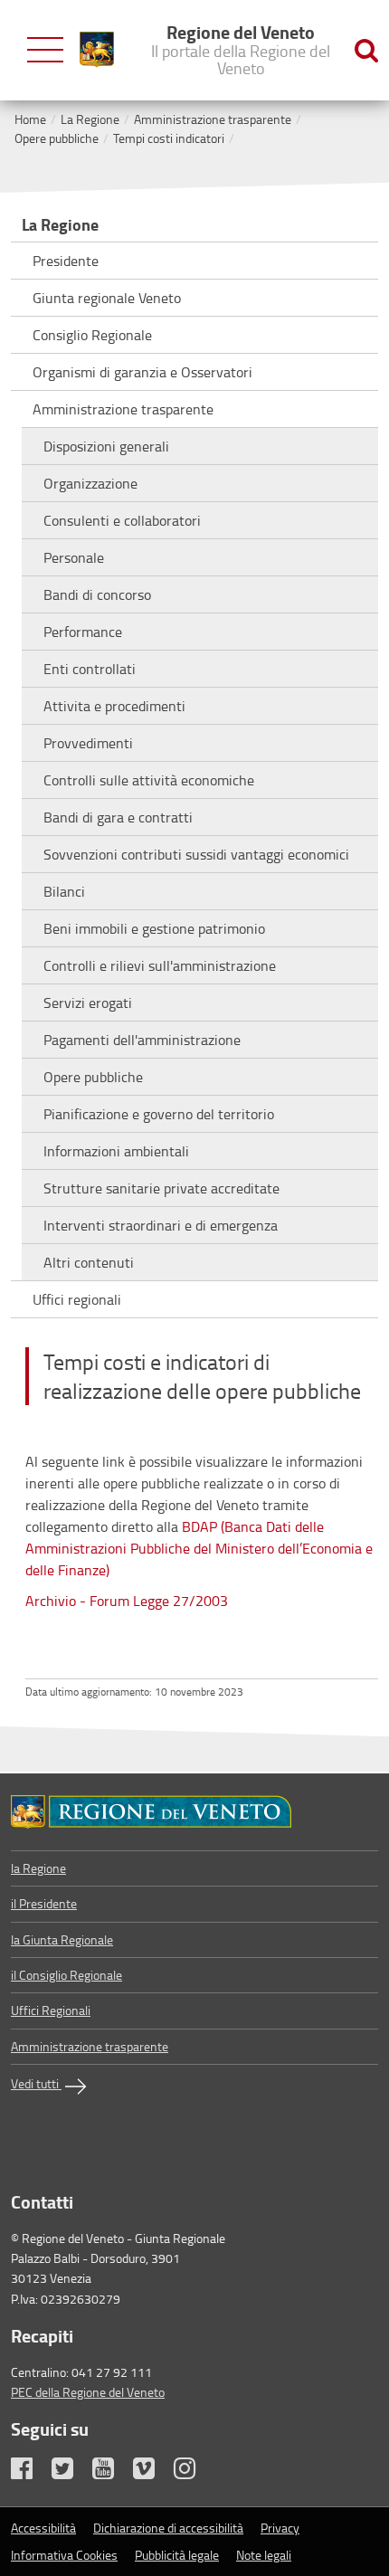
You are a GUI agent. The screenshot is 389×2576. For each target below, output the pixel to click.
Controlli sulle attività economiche (149, 780)
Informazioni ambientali (116, 1151)
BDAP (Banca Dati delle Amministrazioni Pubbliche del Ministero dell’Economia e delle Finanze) (199, 1548)
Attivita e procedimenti (114, 706)
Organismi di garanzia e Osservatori (142, 372)
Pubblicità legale (177, 2555)
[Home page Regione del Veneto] (97, 50)
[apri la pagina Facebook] (30, 2472)
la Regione (38, 1868)
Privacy (280, 2528)
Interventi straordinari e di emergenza (161, 1225)
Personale (74, 557)
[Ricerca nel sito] (366, 50)
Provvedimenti (88, 743)
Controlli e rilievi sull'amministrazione (160, 965)
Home (30, 119)
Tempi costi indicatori (169, 138)
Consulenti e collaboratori (122, 520)
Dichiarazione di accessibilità (168, 2528)
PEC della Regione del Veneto (88, 2392)
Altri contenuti (89, 1262)
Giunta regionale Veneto (107, 298)
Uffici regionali (77, 1299)
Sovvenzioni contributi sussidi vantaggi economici (196, 854)
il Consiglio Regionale (66, 1975)
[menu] (45, 50)
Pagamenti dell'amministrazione (142, 1040)
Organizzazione (90, 483)
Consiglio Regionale (92, 335)
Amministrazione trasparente (213, 119)
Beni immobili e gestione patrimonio (154, 928)
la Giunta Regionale (62, 1939)
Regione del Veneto (241, 49)
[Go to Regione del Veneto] (194, 1812)
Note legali (264, 2555)
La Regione (90, 119)
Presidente (66, 261)
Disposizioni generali (106, 446)
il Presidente (44, 1903)
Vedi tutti (36, 2083)
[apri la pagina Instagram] (193, 2472)
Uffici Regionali (51, 2010)
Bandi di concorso (97, 594)
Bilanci (64, 891)
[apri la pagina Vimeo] (152, 2472)
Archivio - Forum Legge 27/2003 (127, 1601)
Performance (83, 632)
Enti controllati (90, 669)
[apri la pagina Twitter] (71, 2472)
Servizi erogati (88, 1003)
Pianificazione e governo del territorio (159, 1114)
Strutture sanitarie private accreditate (161, 1188)
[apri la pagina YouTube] (111, 2472)
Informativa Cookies (64, 2555)
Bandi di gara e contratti (118, 817)
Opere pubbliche (57, 138)
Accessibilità (43, 2528)
